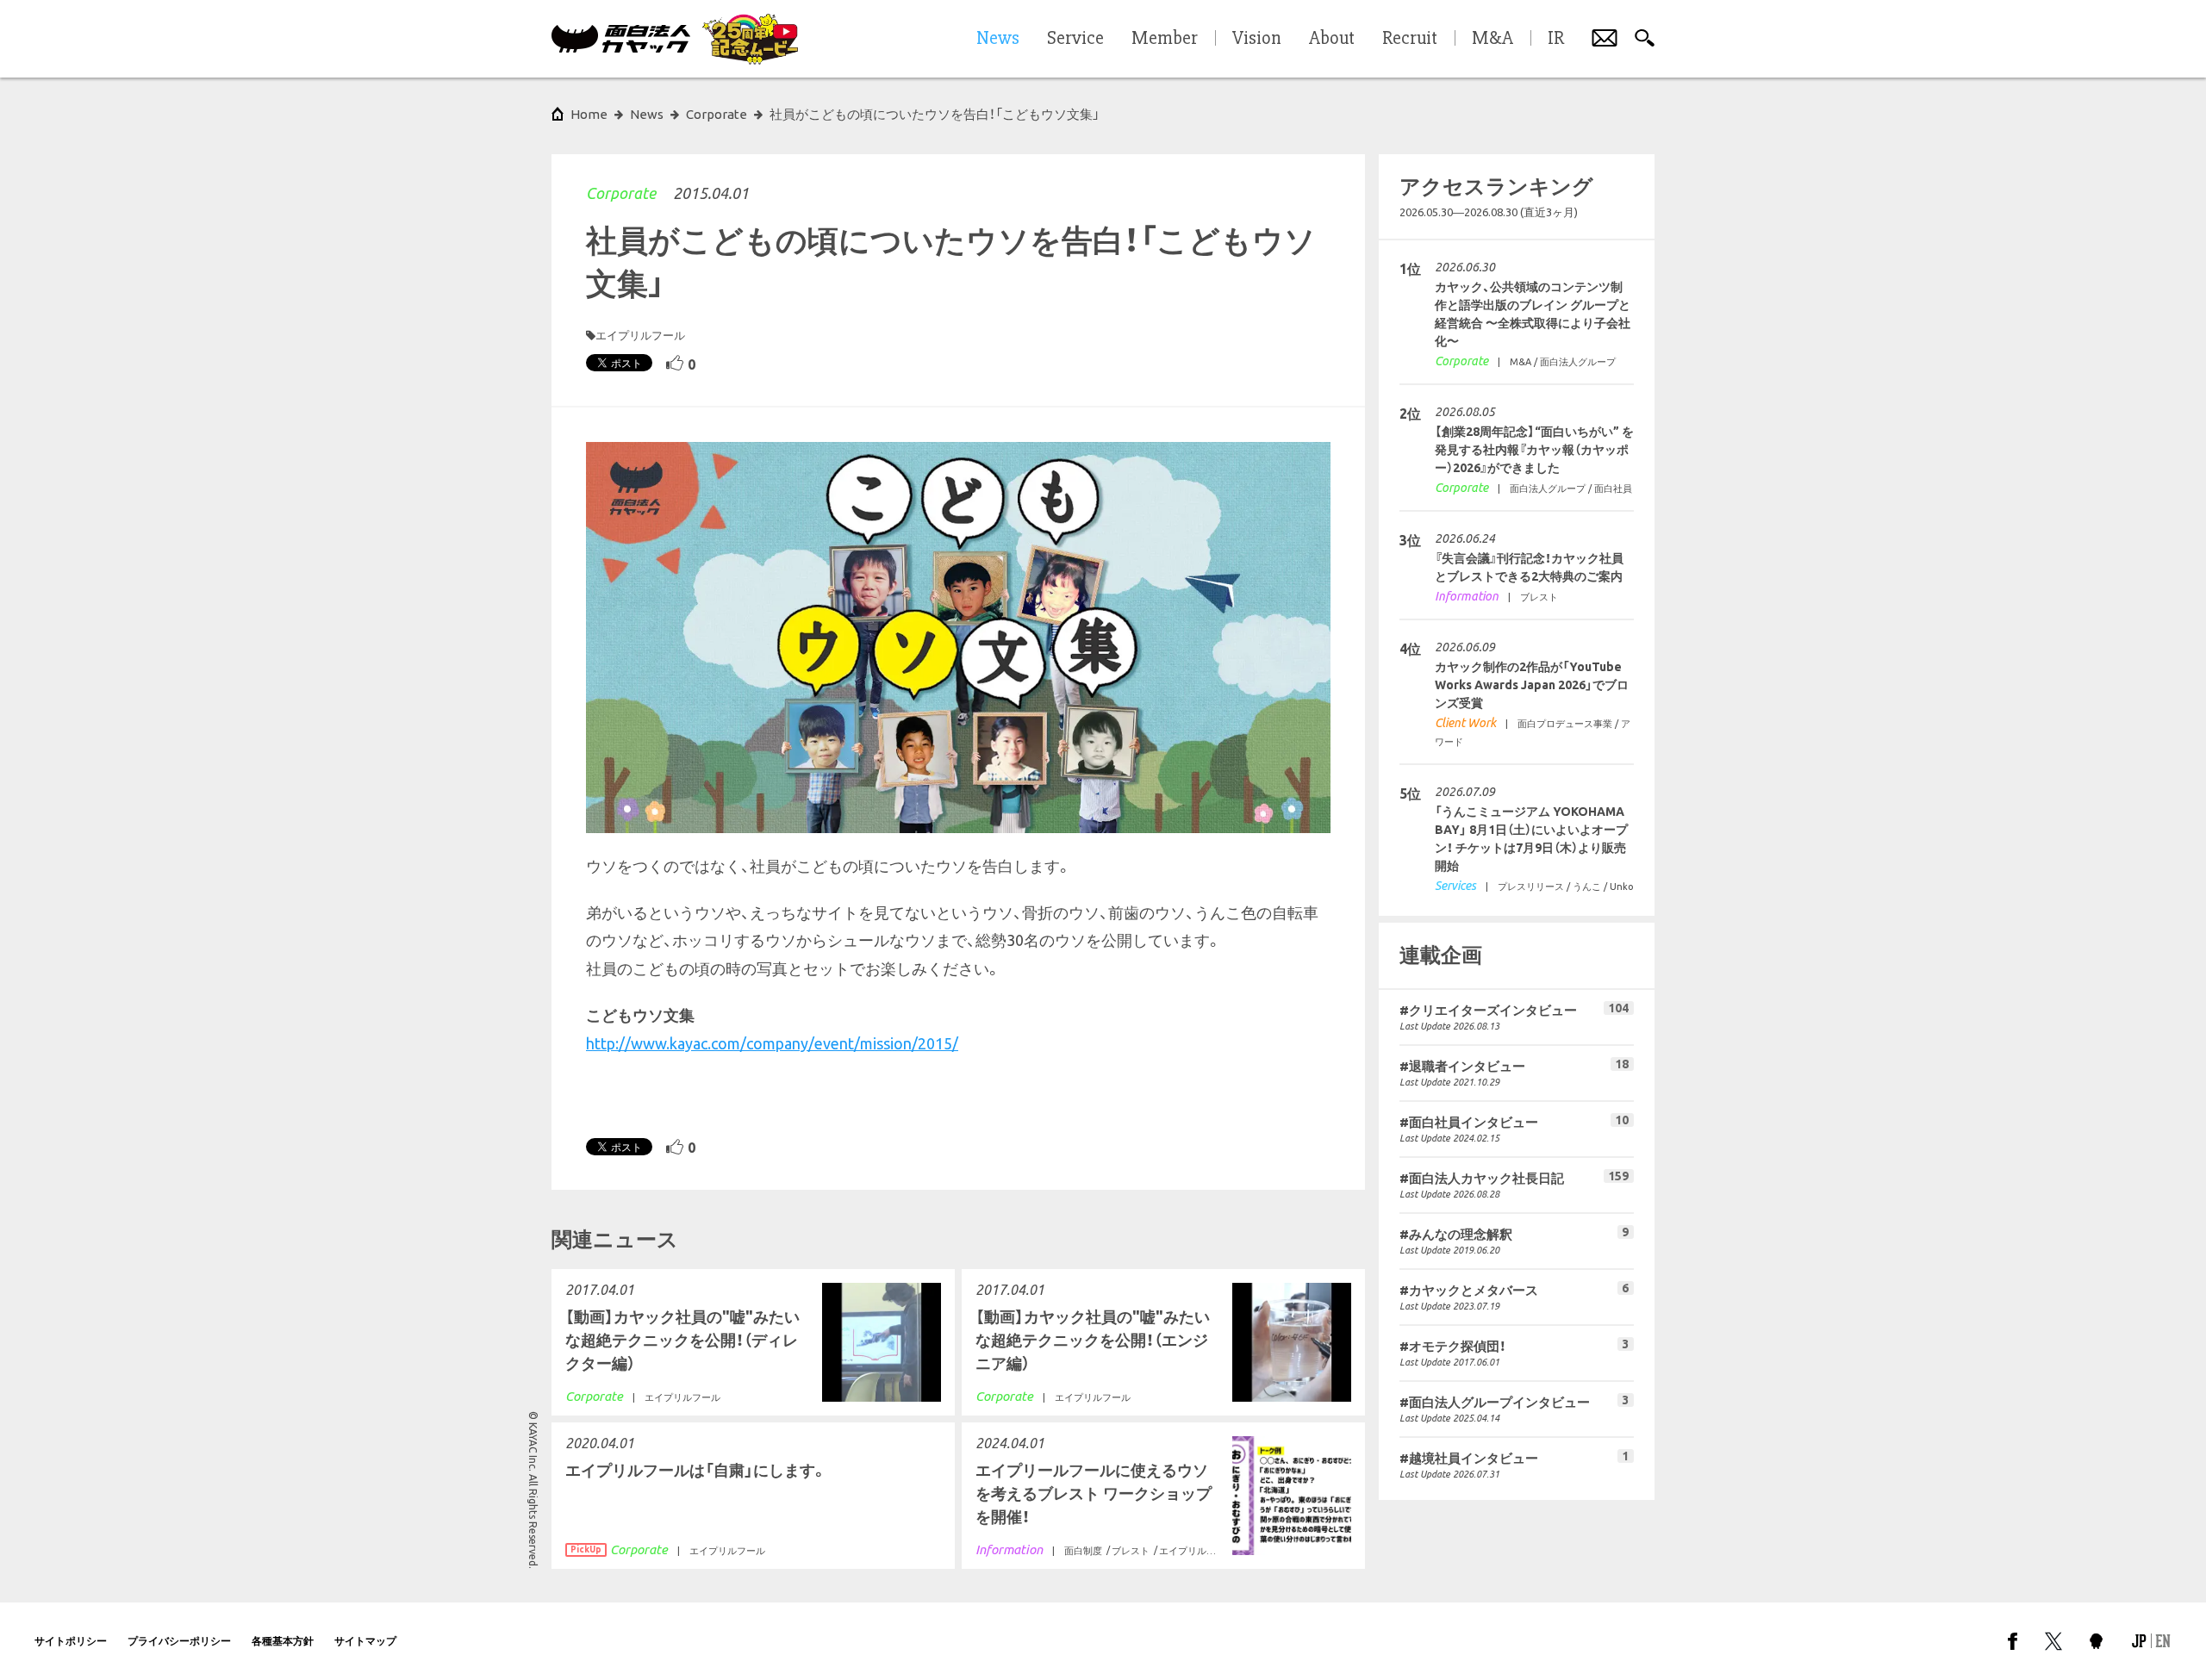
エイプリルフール (640, 335)
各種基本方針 (283, 1641)
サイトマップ (365, 1641)
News (647, 114)
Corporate (621, 193)
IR (1556, 39)
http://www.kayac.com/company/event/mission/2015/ (772, 1043)
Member (1165, 39)
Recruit (1410, 39)
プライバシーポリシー (179, 1641)
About (1332, 39)
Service (1075, 39)
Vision (1257, 39)
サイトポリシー (71, 1641)
